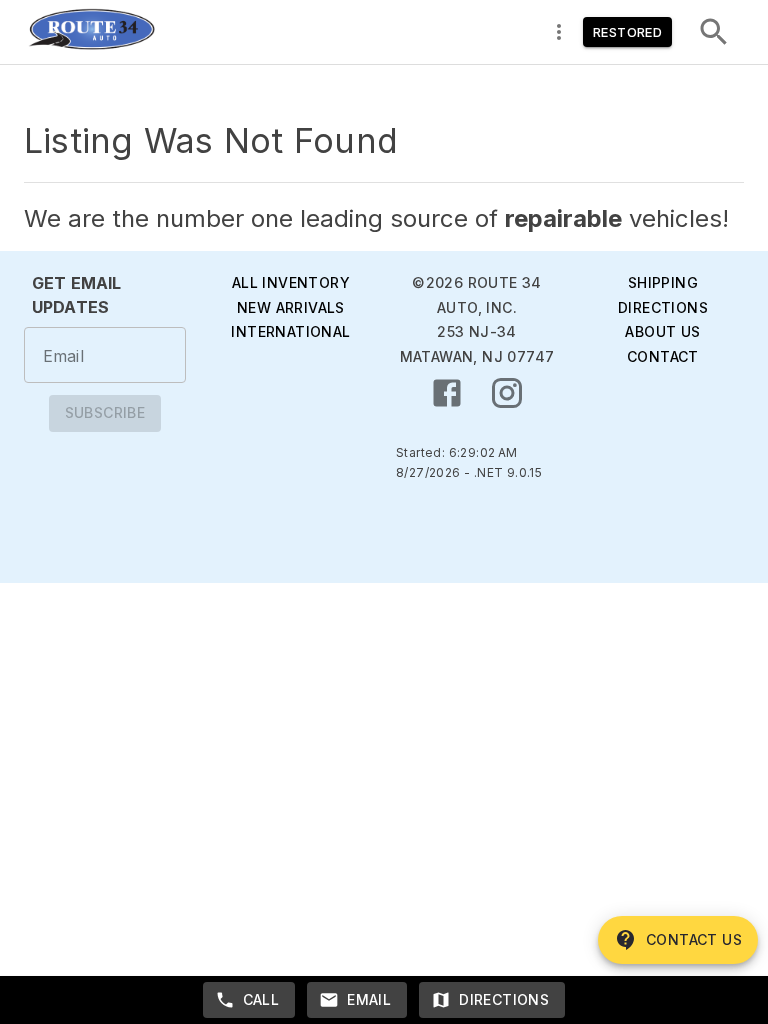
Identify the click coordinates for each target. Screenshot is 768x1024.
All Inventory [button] (291, 282)
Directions (663, 307)
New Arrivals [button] (291, 307)
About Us (662, 331)
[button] (91, 32)
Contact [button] (663, 356)
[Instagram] (507, 393)
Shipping (663, 282)
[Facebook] (447, 393)
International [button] (290, 331)
